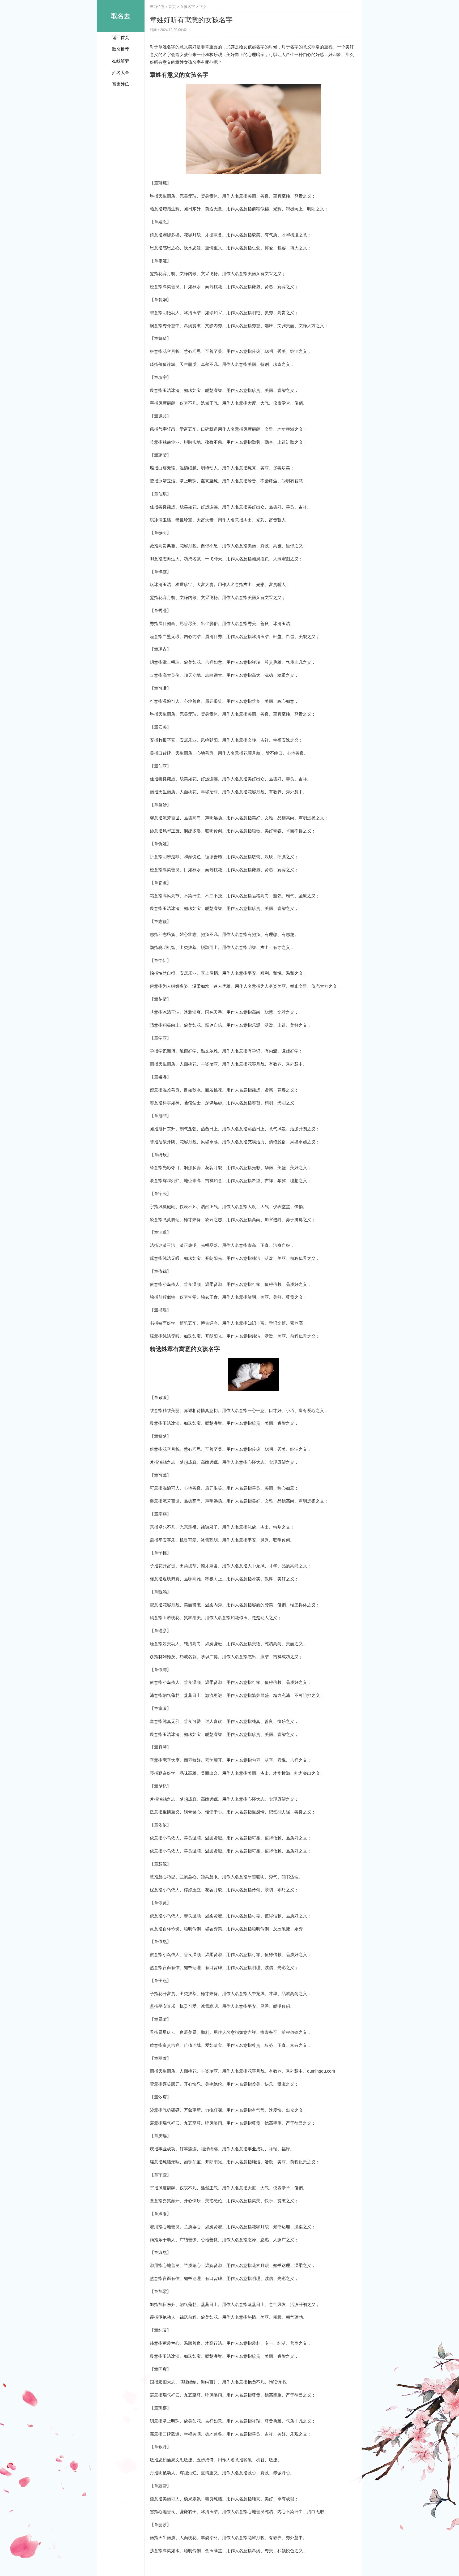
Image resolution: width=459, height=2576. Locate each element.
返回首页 (121, 38)
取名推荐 (121, 49)
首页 (172, 7)
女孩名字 (188, 7)
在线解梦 (121, 61)
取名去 (121, 16)
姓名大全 (121, 73)
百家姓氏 (121, 84)
